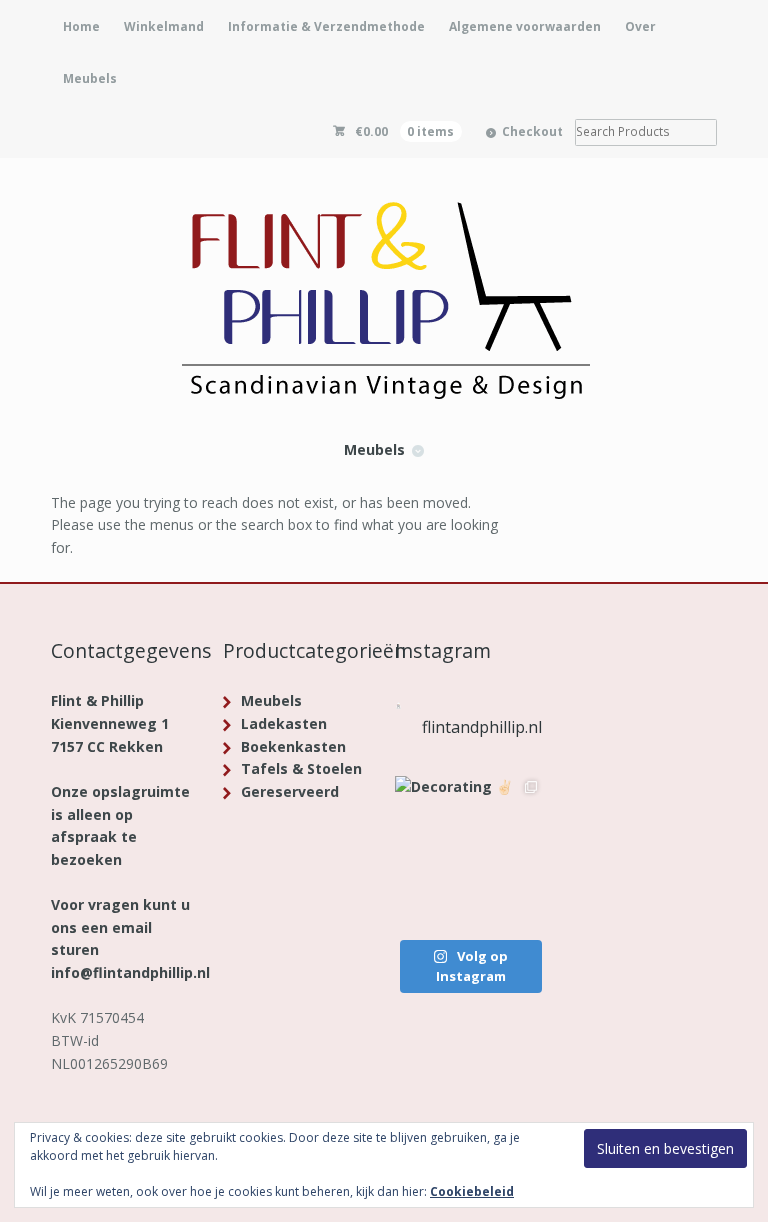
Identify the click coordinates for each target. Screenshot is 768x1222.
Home (81, 26)
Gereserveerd (290, 791)
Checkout (532, 131)
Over (640, 26)
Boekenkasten (293, 746)
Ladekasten (284, 723)
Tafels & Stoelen (301, 768)
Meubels (90, 78)
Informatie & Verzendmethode (326, 26)
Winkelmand (164, 26)
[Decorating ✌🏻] (468, 849)
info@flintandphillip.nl (130, 972)
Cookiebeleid (472, 1191)
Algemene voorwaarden (525, 26)
